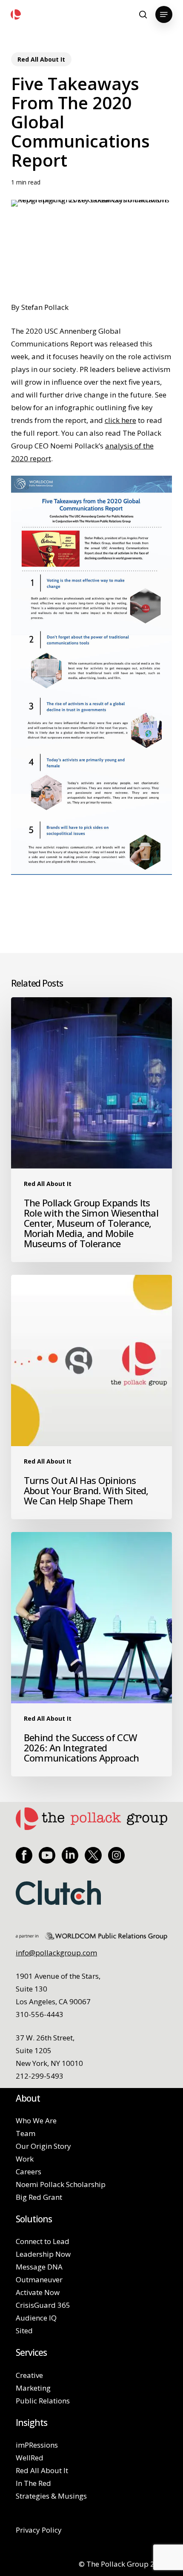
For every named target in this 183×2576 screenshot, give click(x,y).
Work (25, 2159)
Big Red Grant (39, 2197)
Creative (29, 2375)
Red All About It (41, 59)
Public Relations (43, 2401)
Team (26, 2133)
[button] (164, 14)
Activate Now (38, 2292)
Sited (24, 2331)
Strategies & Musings (51, 2496)
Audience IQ (36, 2318)
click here (120, 420)
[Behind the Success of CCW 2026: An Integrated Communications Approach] (91, 1654)
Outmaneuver (39, 2280)
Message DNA (39, 2267)
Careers (29, 2172)
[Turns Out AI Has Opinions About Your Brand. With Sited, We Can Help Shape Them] (91, 1397)
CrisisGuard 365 (43, 2305)
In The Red (33, 2483)
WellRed (30, 2458)
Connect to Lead (43, 2241)
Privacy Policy (39, 2530)
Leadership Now (43, 2254)
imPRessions (37, 2445)
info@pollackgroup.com (56, 1953)
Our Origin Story (43, 2146)
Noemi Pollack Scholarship (61, 2184)
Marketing (33, 2388)
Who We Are (36, 2121)
